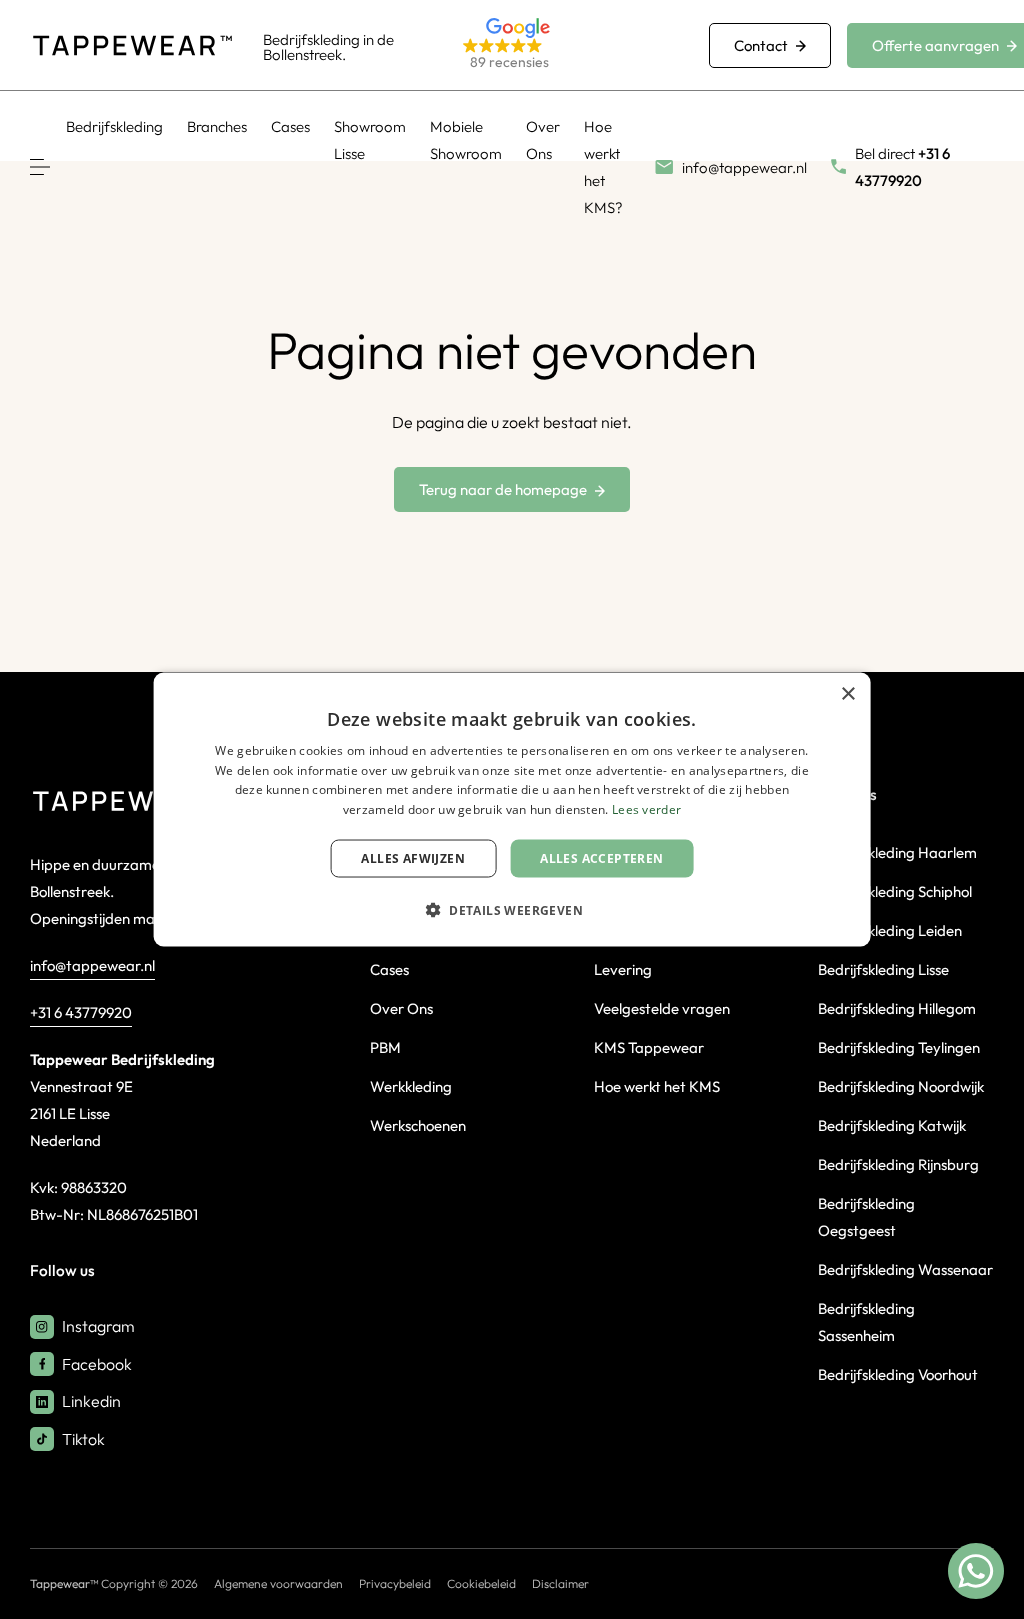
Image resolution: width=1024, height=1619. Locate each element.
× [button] (847, 693)
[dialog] (512, 809)
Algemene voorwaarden (278, 1583)
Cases (290, 126)
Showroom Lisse (370, 140)
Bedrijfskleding (114, 126)
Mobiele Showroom (466, 140)
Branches (217, 126)
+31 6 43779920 (81, 1012)
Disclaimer (560, 1583)
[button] (562, 45)
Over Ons (543, 140)
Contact (761, 45)
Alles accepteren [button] (601, 858)
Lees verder (646, 809)
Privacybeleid (395, 1583)
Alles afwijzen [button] (413, 858)
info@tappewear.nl (92, 965)
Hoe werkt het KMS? (603, 167)
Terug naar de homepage (503, 489)
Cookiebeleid (481, 1583)
